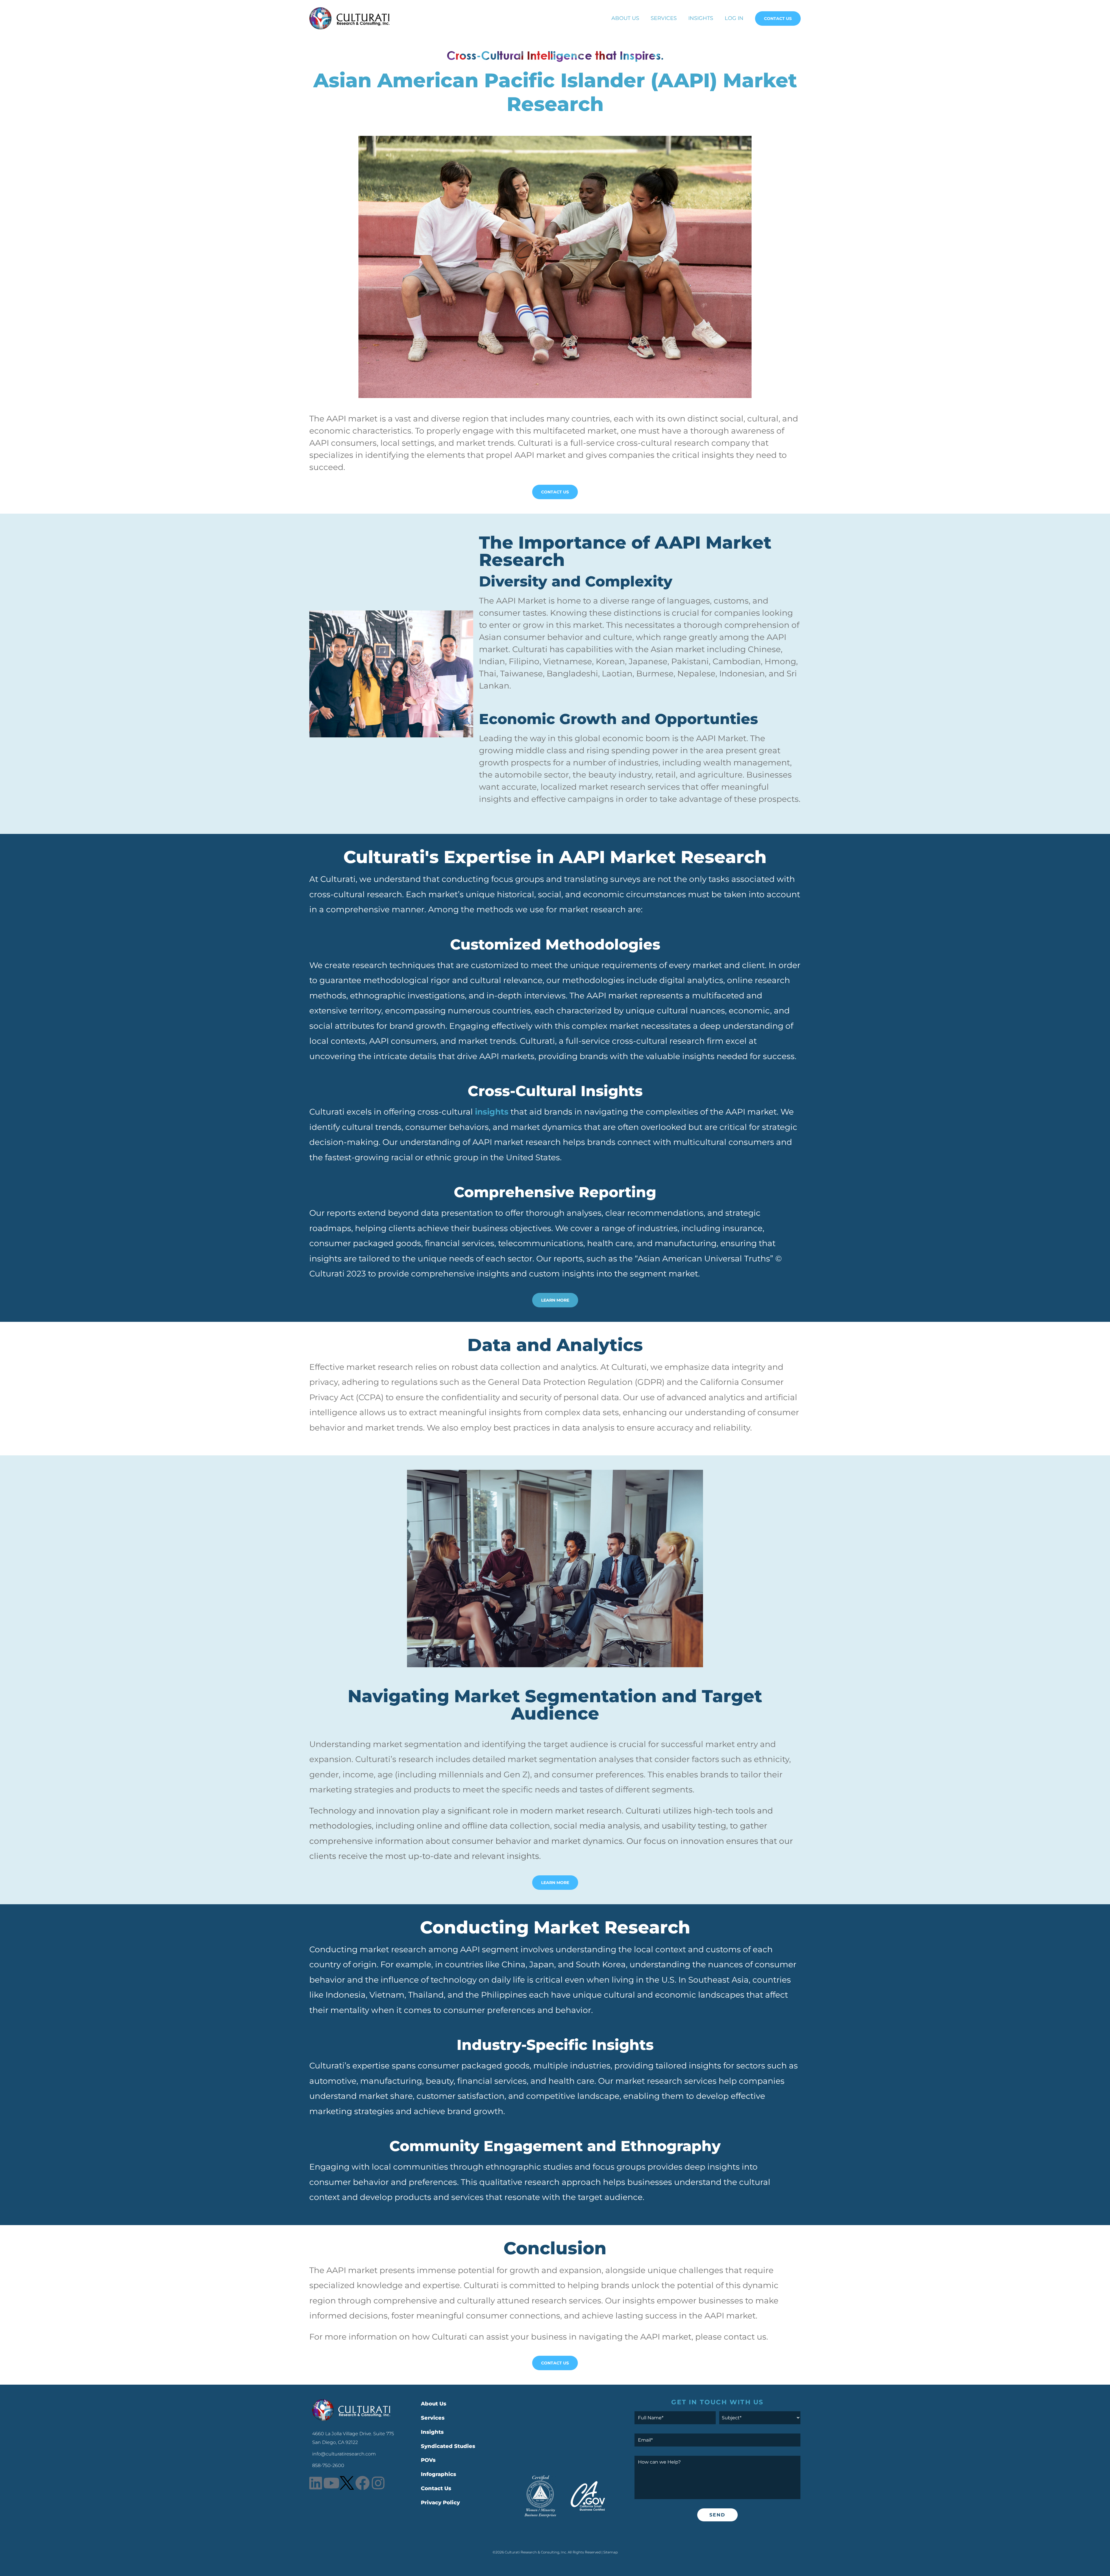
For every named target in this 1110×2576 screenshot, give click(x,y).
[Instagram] (378, 2483)
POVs (428, 2460)
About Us (625, 18)
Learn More (555, 1300)
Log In (734, 18)
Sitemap (610, 2552)
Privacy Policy (440, 2503)
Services (664, 18)
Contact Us (778, 18)
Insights (701, 18)
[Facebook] (362, 2483)
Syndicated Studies (448, 2446)
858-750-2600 (328, 2465)
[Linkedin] (316, 2483)
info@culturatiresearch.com (344, 2454)
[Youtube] (331, 2483)
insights (492, 1112)
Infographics (439, 2474)
